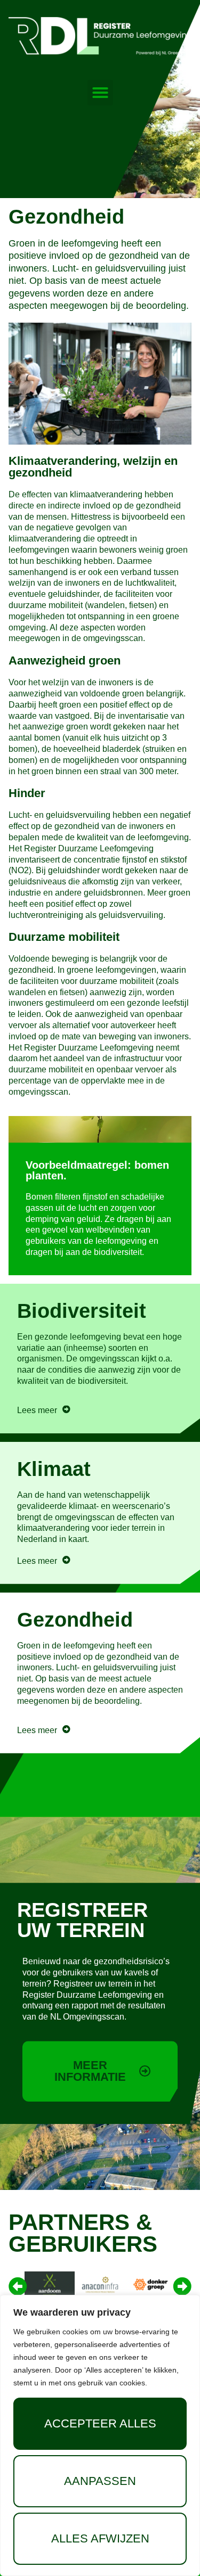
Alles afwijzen (100, 2538)
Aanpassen (100, 2481)
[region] (100, 2435)
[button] (100, 93)
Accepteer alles (100, 2423)
